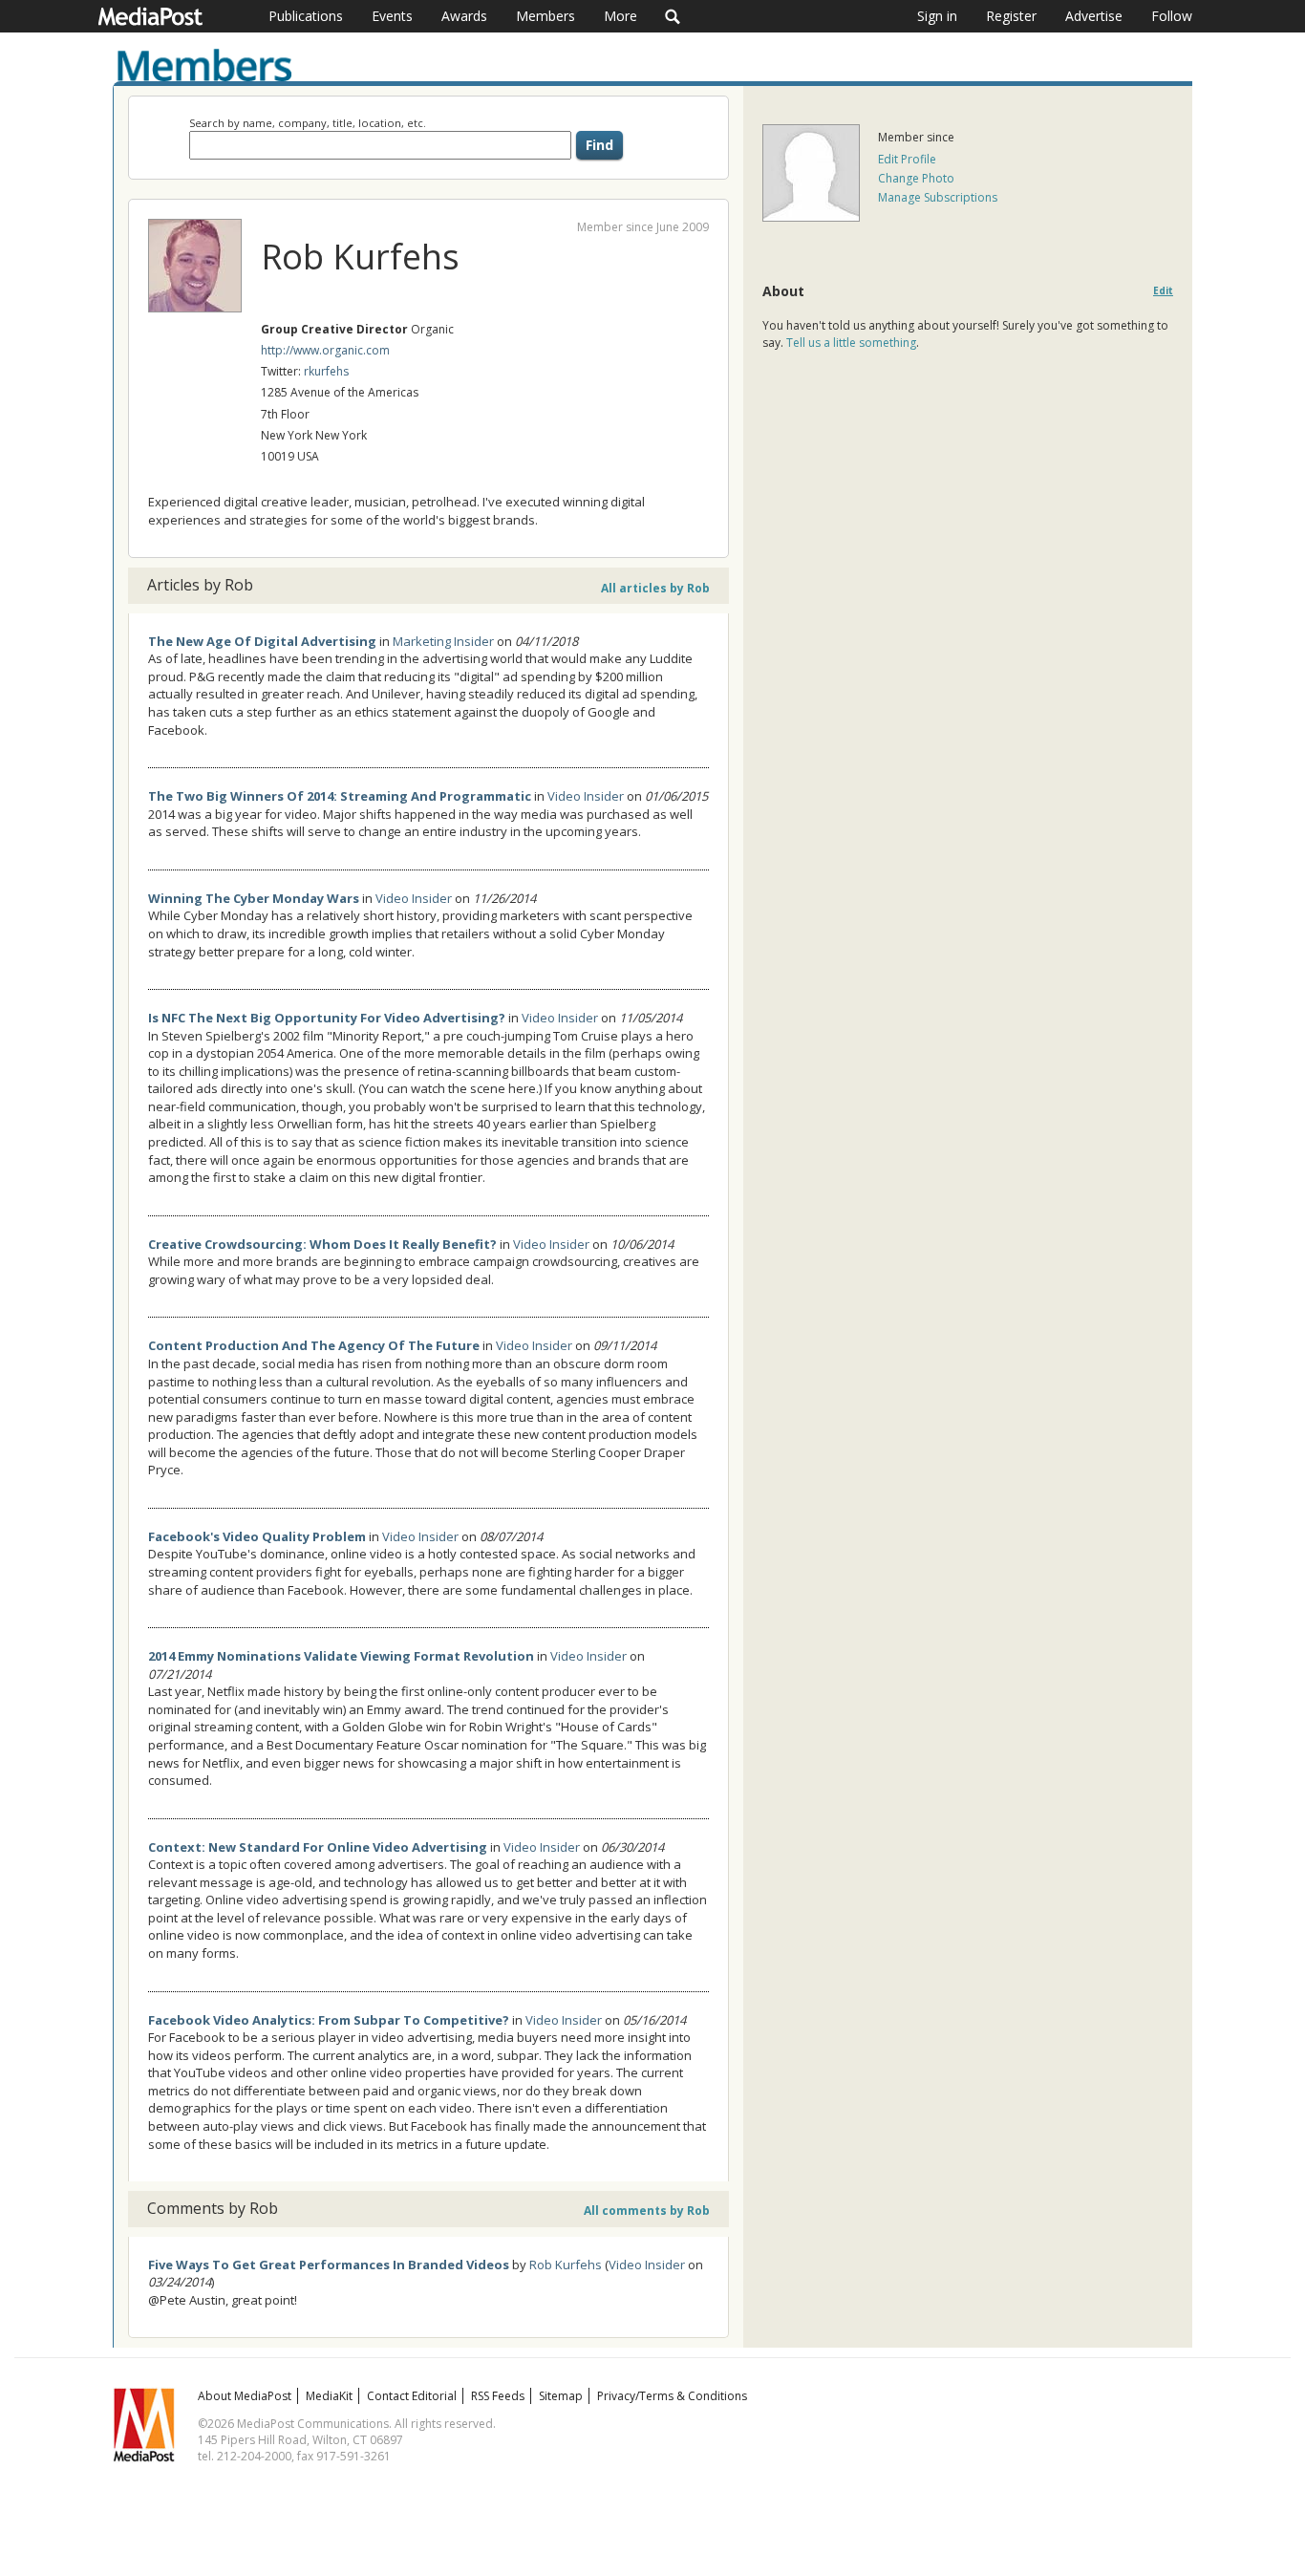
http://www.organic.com (325, 350)
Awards (464, 16)
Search (673, 16)
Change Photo (916, 178)
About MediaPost (245, 2396)
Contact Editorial (412, 2396)
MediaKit (329, 2396)
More (620, 16)
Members (546, 16)
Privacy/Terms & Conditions (672, 2396)
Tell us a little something (851, 343)
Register (1011, 16)
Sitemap (561, 2396)
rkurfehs (326, 371)
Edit (1163, 291)
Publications (306, 16)
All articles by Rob (655, 588)
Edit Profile (907, 159)
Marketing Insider (443, 641)
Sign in (937, 16)
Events (392, 16)
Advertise (1094, 16)
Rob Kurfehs (566, 2265)
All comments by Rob (647, 2211)
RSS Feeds (498, 2396)
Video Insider (586, 796)
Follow (1172, 16)
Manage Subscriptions (938, 197)
